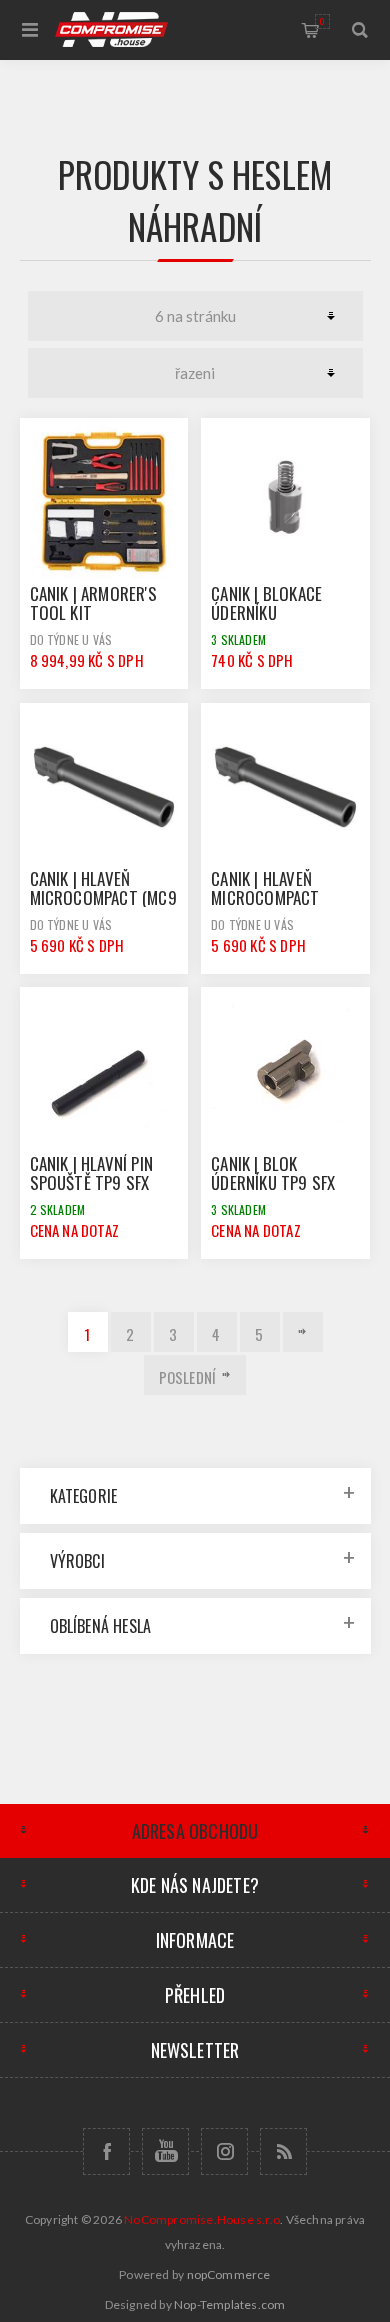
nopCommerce (229, 2274)
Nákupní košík (322, 21)
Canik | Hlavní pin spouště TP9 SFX (92, 1173)
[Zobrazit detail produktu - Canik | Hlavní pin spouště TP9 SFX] (104, 1071)
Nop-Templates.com (229, 2304)
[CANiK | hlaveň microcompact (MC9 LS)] (104, 787)
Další (303, 1332)
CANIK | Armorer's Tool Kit (93, 603)
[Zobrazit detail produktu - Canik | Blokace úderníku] (285, 502)
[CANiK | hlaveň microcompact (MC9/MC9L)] (285, 787)
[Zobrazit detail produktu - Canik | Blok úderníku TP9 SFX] (285, 1071)
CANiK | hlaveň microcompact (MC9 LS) (103, 897)
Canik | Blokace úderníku (266, 603)
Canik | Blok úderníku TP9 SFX (273, 1173)
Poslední (188, 1377)
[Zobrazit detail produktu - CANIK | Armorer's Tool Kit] (104, 502)
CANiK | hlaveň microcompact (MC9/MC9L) (265, 897)
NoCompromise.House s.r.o (202, 2219)
